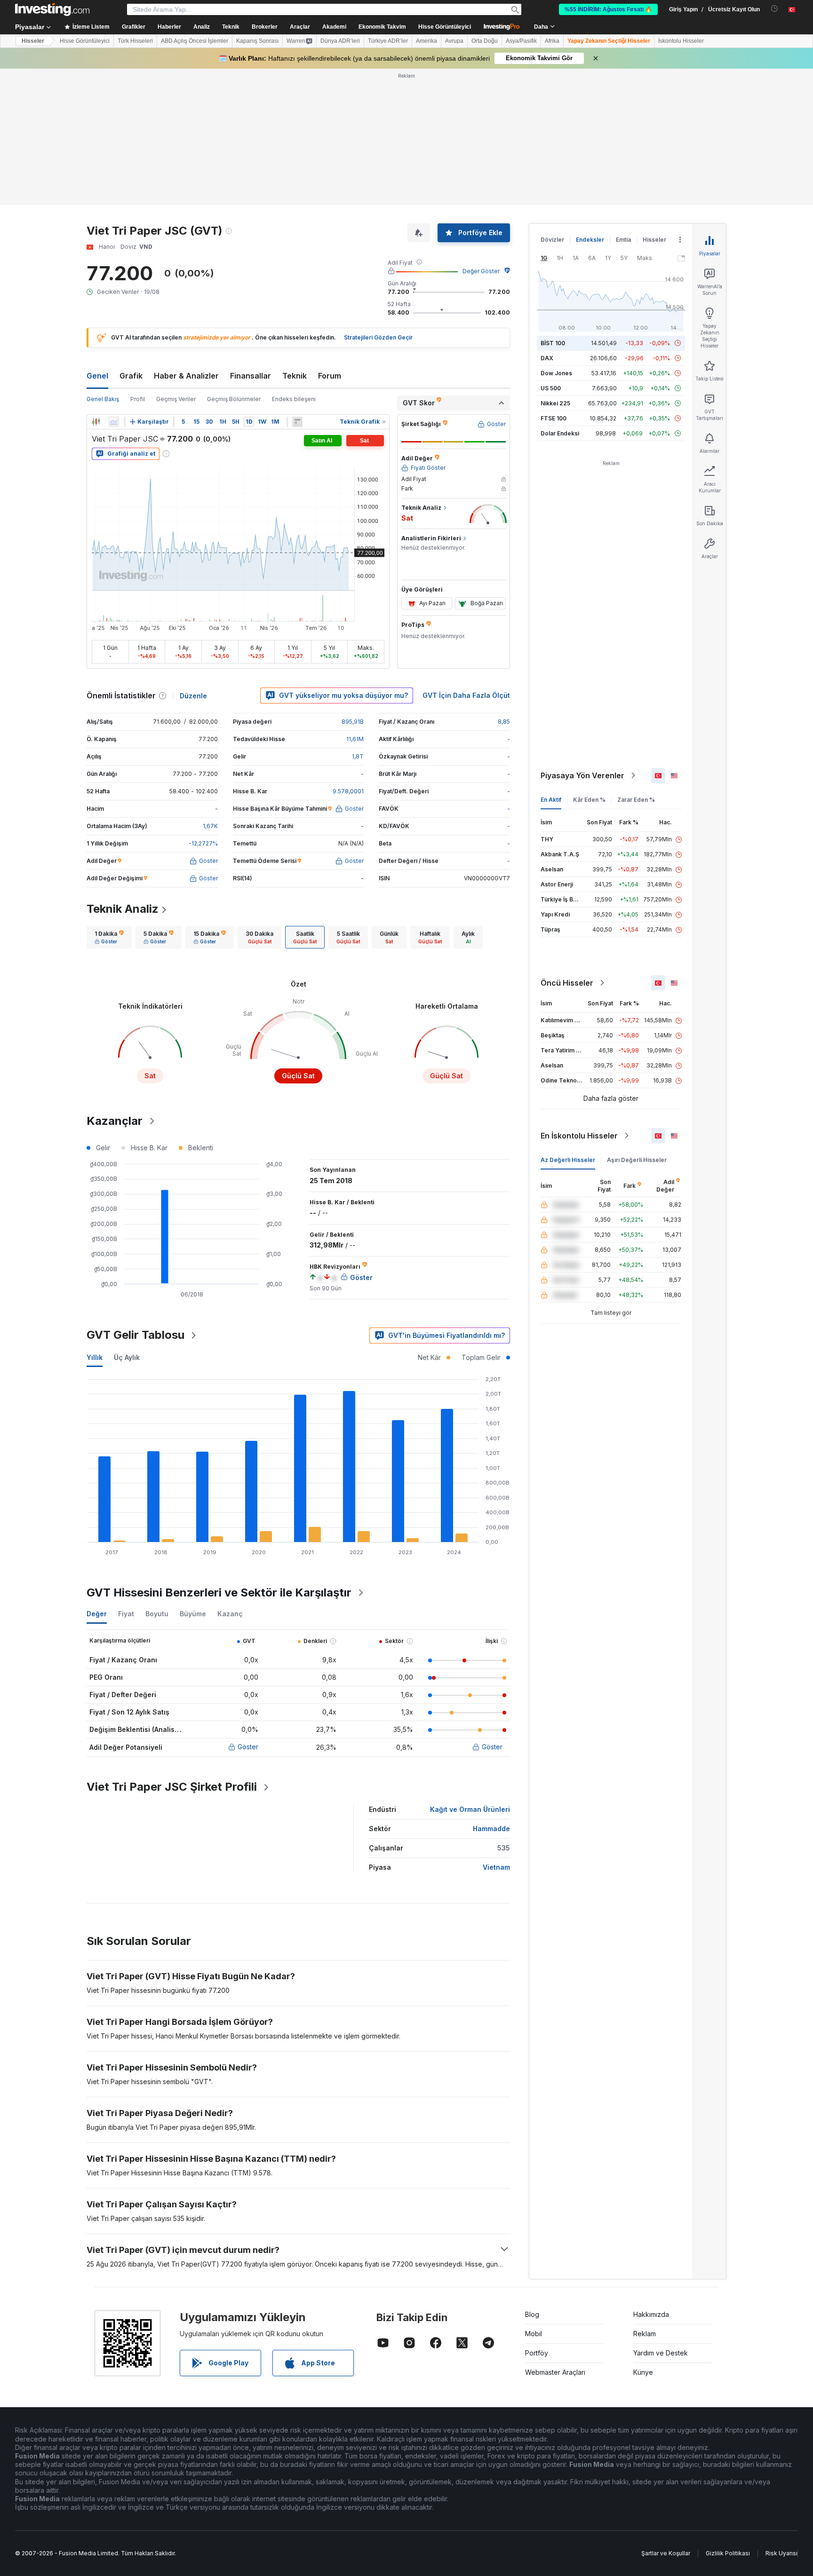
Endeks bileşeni (294, 399)
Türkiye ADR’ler (388, 41)
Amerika (426, 41)
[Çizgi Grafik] (114, 422)
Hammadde (491, 1829)
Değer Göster (481, 271)
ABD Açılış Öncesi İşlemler (195, 41)
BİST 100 (553, 343)
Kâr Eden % (589, 800)
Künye (643, 2372)
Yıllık (95, 1357)
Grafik (131, 376)
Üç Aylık (127, 1357)
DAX (547, 358)
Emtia (623, 240)
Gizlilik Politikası (728, 2553)
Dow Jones (556, 373)
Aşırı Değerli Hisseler (637, 1160)
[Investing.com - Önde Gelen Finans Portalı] (52, 9)
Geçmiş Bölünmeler (234, 399)
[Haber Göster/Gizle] (297, 422)
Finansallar (251, 376)
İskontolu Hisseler (681, 41)
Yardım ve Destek (661, 2353)
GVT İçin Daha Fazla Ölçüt (466, 695)
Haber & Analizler (186, 376)
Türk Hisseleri (135, 41)
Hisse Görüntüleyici (445, 27)
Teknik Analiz (123, 909)
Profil (138, 399)
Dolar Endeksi (560, 433)
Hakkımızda (651, 2314)
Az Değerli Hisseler (568, 1160)
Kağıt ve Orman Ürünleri (470, 1809)
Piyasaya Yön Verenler (582, 775)
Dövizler (552, 240)
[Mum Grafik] (96, 422)
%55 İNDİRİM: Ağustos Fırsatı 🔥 (608, 9)
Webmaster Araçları (555, 2372)
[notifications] (775, 9)
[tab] (109, 937)
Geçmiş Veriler (176, 399)
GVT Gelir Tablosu (135, 1335)
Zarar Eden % (636, 800)
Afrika (552, 41)
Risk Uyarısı (781, 2553)
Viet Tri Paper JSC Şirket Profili (172, 1787)
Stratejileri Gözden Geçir (378, 337)
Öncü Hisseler (567, 983)
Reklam (645, 2334)
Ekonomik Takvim (382, 27)
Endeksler (590, 240)
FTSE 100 (554, 418)
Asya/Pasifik (521, 41)
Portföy (537, 2353)
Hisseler (33, 41)
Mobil (534, 2334)
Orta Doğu (485, 41)
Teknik (295, 376)
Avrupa (454, 41)
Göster (248, 1747)
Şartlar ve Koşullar (666, 2553)
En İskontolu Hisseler (579, 1136)
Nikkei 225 (555, 403)
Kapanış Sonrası (257, 41)
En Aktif (551, 800)
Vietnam (496, 1867)
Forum (330, 376)
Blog (532, 2314)
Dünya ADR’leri (340, 41)
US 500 (551, 388)
